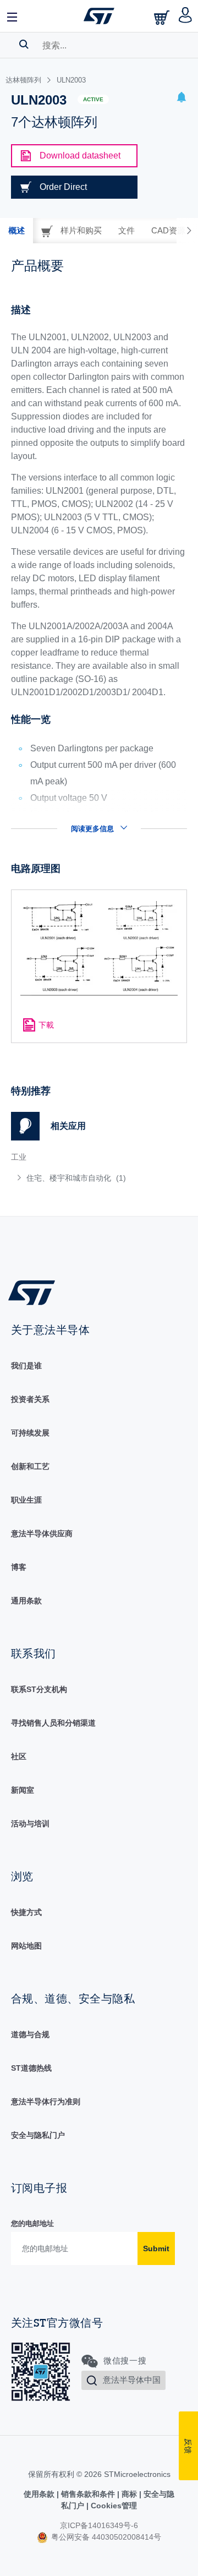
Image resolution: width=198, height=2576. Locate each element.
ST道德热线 (31, 2068)
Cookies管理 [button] (113, 2506)
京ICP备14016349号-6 (99, 2525)
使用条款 (40, 2494)
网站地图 (26, 1946)
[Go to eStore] (163, 17)
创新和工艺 (30, 1466)
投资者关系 (30, 1399)
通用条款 (26, 1601)
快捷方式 (26, 1912)
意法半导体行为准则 (46, 2102)
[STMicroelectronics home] (99, 16)
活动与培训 (30, 1824)
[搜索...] (24, 44)
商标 (129, 2494)
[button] (13, 16)
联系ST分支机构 (39, 1689)
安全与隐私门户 (38, 2135)
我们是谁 (26, 1366)
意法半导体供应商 (42, 1533)
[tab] (16, 231)
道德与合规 (30, 2034)
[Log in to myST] (186, 16)
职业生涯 (26, 1500)
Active (93, 99)
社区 (19, 1756)
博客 (19, 1567)
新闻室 (23, 1790)
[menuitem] (91, 1178)
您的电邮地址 (32, 2223)
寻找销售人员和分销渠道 (53, 1723)
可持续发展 (30, 1433)
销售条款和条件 (88, 2494)
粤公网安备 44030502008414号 (105, 2537)
